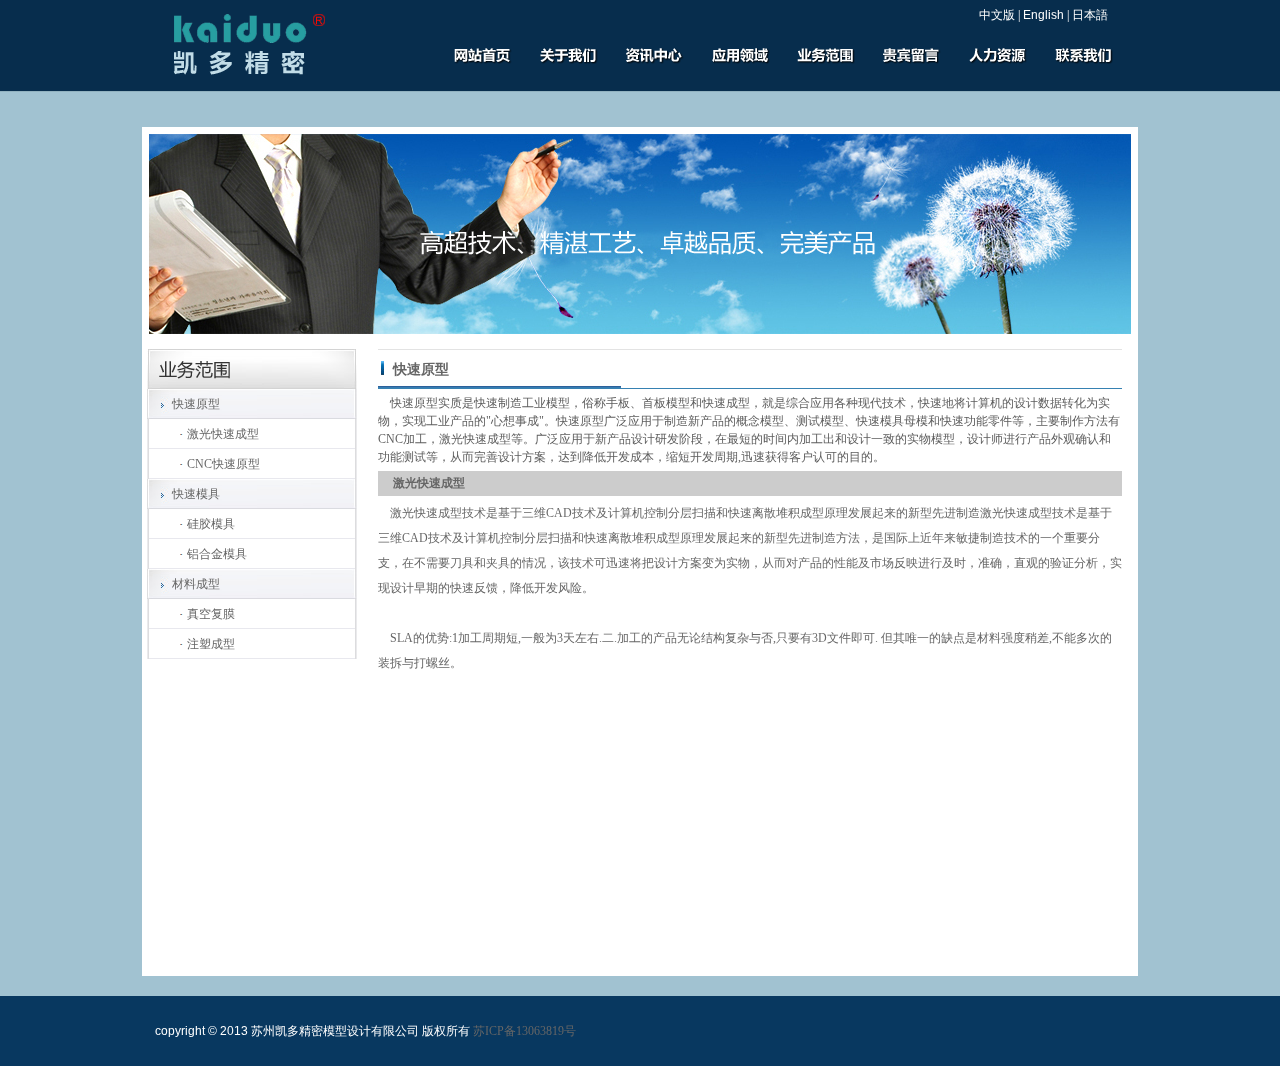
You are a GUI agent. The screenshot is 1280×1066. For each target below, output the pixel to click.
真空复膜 (211, 614)
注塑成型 (211, 644)
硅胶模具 (211, 524)
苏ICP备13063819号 (524, 1031)
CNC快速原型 (223, 464)
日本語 (1090, 15)
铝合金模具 (217, 554)
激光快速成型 (223, 434)
